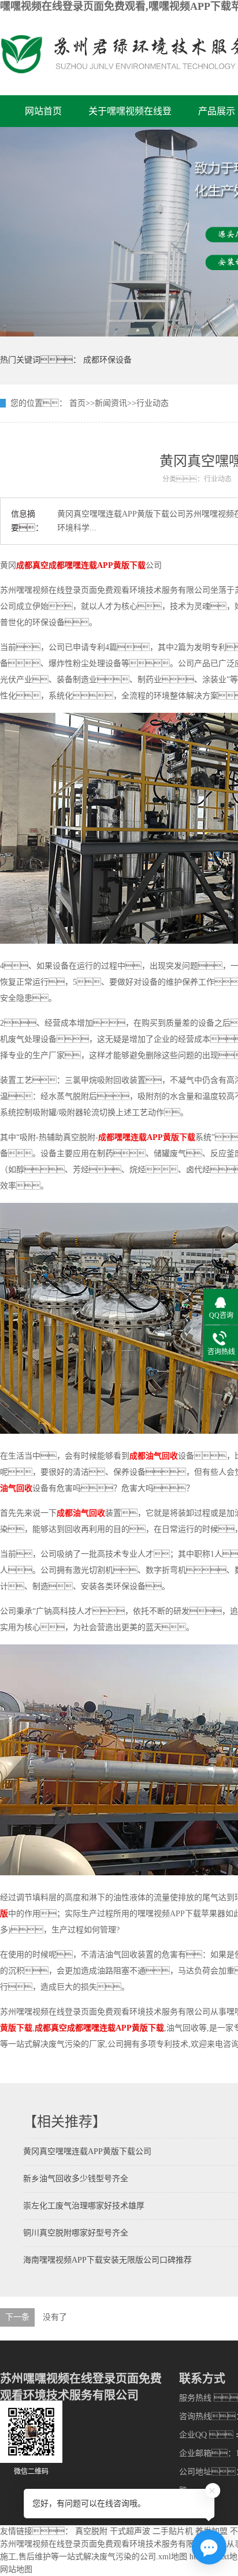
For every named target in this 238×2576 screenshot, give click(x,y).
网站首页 (43, 111)
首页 (77, 403)
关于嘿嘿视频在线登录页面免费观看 (130, 117)
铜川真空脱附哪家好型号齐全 (76, 2233)
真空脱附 (91, 2531)
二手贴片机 (173, 2531)
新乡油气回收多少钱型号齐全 (76, 2179)
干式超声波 (130, 2531)
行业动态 (153, 403)
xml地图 (173, 2557)
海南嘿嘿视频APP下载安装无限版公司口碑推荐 (107, 2260)
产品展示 (217, 111)
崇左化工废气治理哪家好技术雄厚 (84, 2206)
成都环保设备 (107, 360)
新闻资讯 (111, 403)
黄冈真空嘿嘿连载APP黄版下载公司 (87, 2151)
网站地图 (16, 2569)
